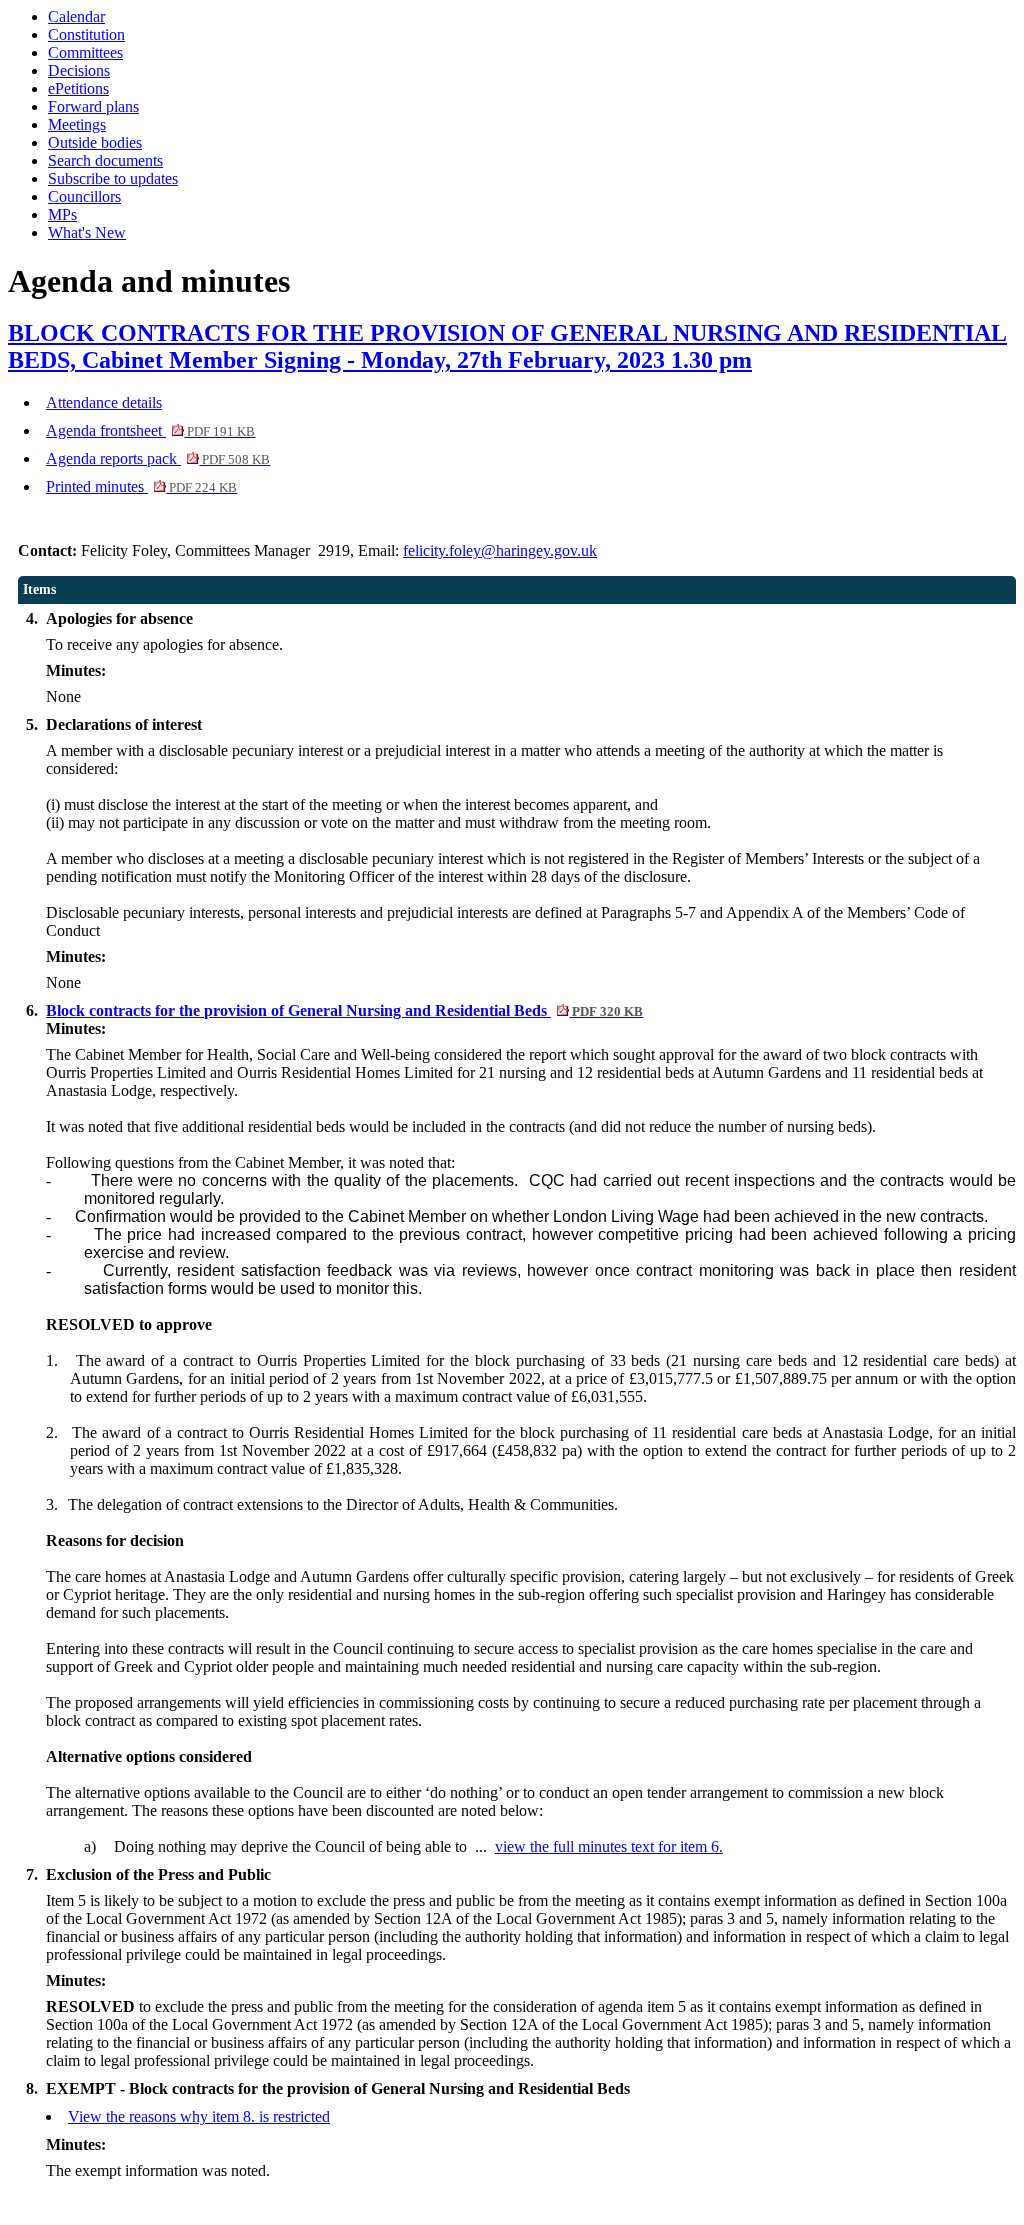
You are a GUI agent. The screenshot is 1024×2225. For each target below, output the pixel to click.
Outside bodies (95, 142)
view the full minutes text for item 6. (609, 1846)
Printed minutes (141, 486)
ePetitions (78, 88)
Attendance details (104, 402)
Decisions (79, 70)
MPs (62, 214)
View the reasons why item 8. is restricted (199, 2116)
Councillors (84, 196)
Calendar (76, 16)
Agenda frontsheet (150, 430)
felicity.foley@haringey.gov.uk (500, 550)
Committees (85, 52)
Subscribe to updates (113, 178)
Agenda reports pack (158, 458)
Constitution (86, 34)
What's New (87, 232)
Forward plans (93, 106)
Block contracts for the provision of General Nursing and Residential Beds (344, 1010)
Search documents (105, 160)
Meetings (77, 124)
